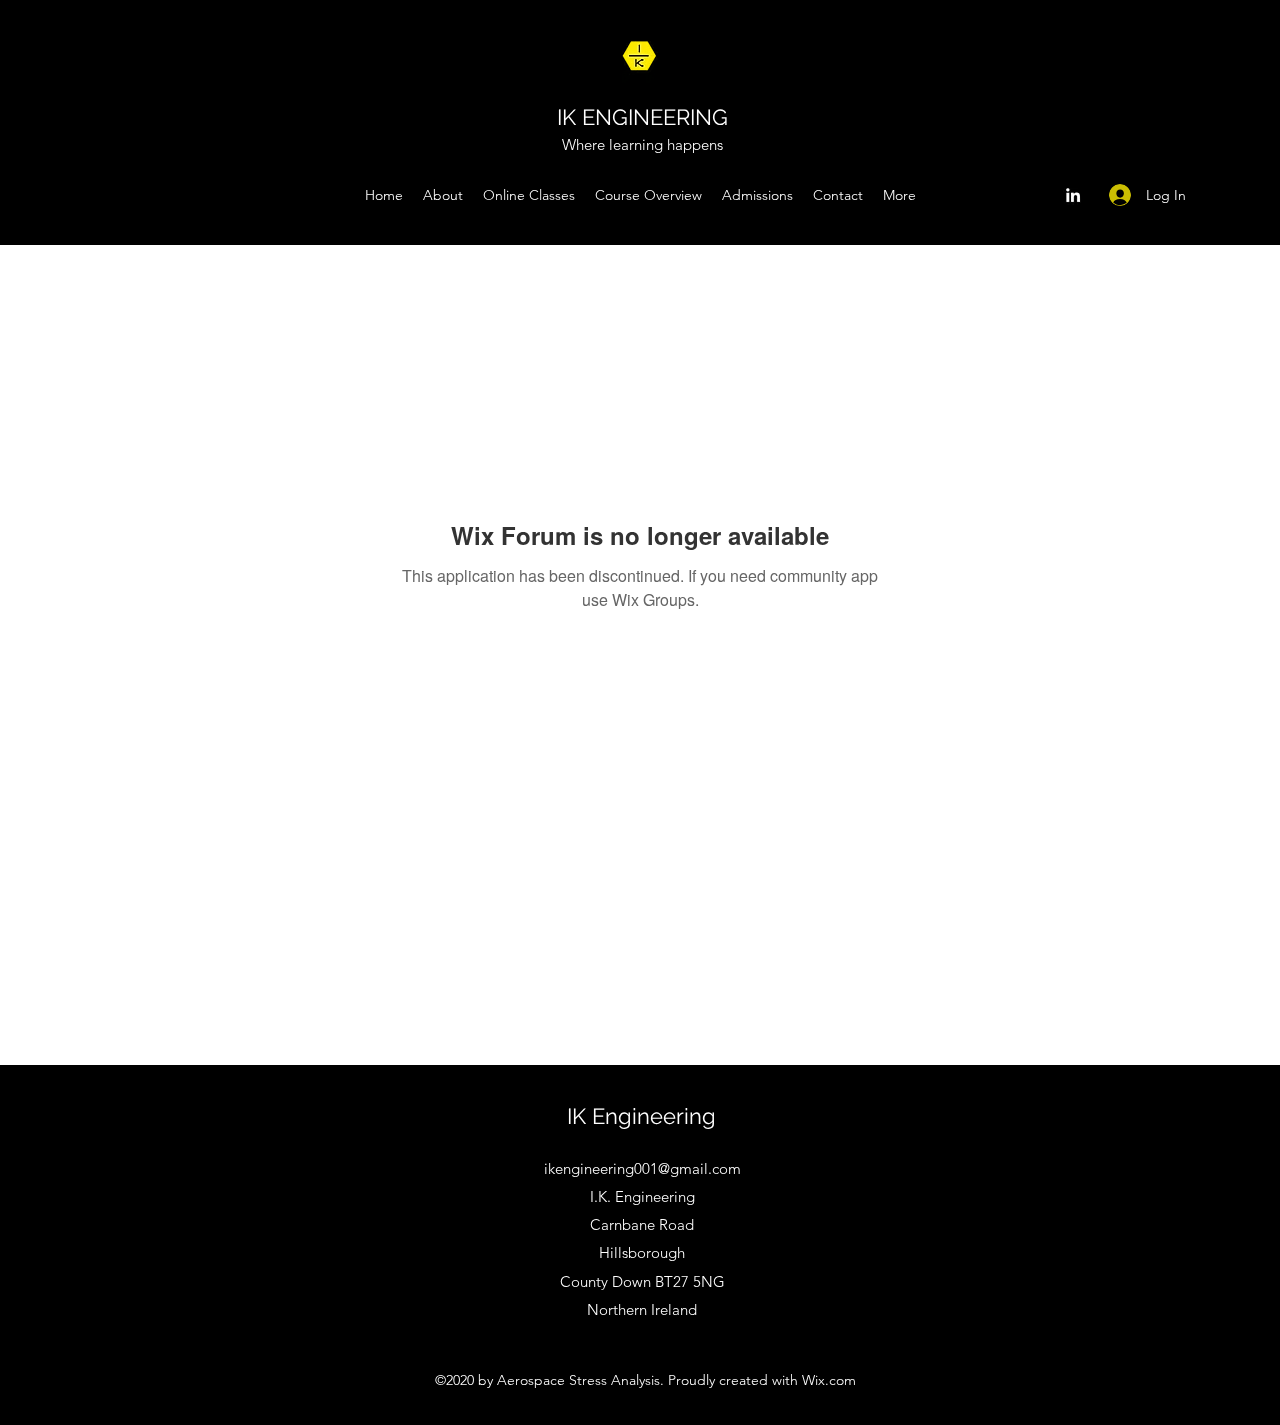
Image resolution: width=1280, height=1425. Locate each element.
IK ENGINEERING (642, 117)
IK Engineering (641, 1116)
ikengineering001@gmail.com (642, 1168)
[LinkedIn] (1073, 195)
